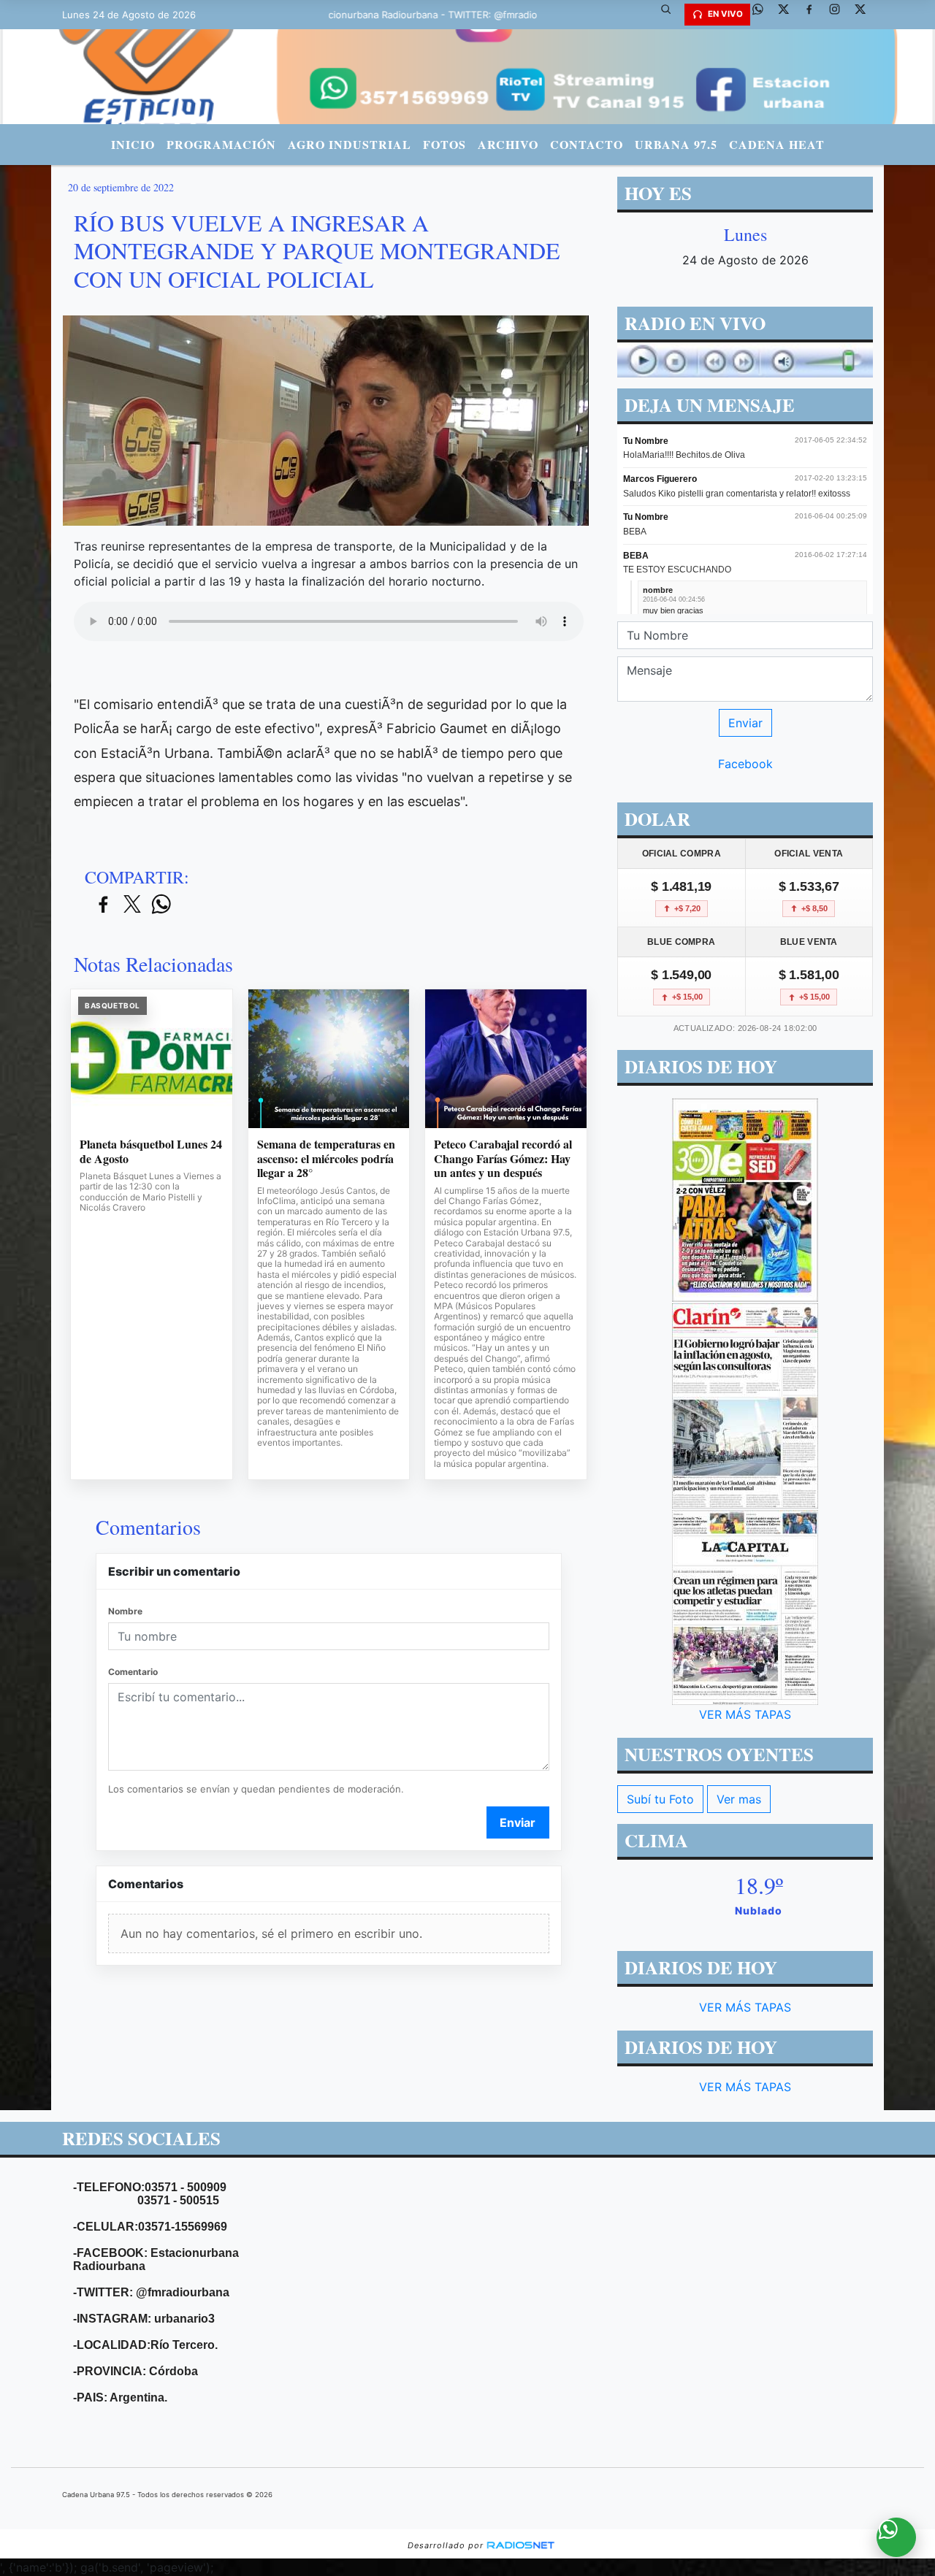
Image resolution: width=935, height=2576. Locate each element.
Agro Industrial (350, 144)
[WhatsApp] (763, 15)
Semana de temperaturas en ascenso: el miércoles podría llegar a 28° (326, 1158)
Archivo (508, 144)
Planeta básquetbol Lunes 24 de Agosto (151, 1151)
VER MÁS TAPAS (745, 1714)
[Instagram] (840, 15)
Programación (221, 144)
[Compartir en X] (132, 905)
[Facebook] (814, 15)
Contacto (587, 144)
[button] (671, 15)
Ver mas (739, 1799)
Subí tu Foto (660, 1799)
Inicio (133, 144)
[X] (789, 15)
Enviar (518, 1822)
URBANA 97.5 (676, 144)
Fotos (444, 144)
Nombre (125, 1611)
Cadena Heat (777, 144)
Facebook (745, 764)
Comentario (133, 1672)
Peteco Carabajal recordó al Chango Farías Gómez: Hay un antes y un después (503, 1158)
